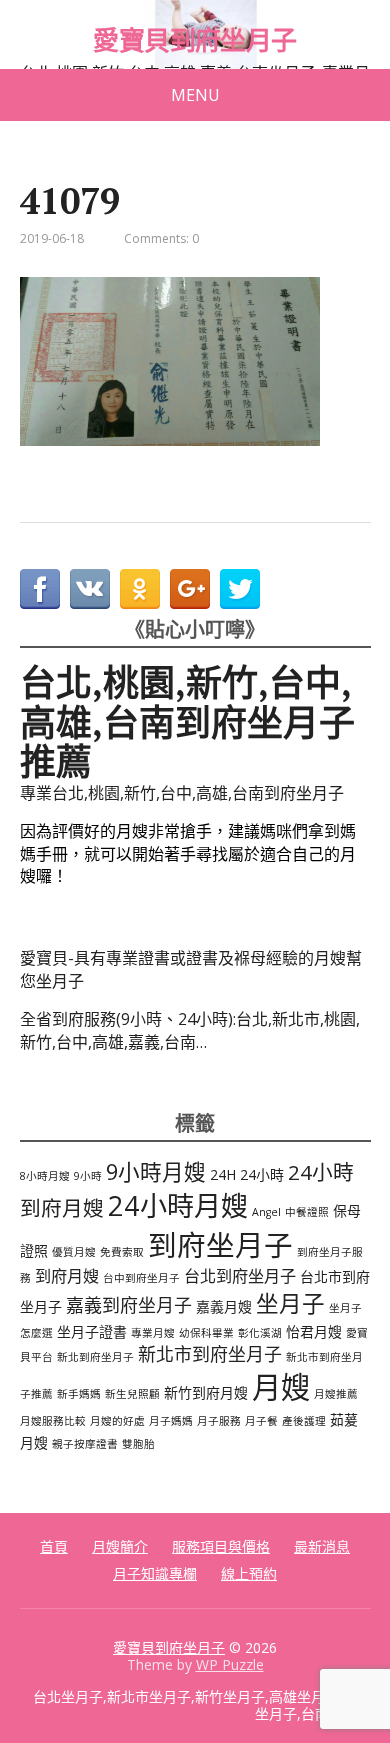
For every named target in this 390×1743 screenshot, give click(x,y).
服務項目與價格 (221, 1546)
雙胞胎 (138, 1444)
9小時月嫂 (156, 1171)
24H (223, 1174)
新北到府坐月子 (95, 1357)
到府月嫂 (67, 1276)
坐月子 (290, 1303)
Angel (266, 1212)
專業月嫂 (153, 1333)
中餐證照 (307, 1212)
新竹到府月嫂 (206, 1392)
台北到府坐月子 (240, 1276)
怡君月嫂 (314, 1331)
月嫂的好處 (117, 1421)
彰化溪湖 (260, 1333)
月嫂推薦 (336, 1394)
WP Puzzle (230, 1664)
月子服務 (219, 1421)
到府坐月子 (220, 1244)
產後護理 (304, 1421)
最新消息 (322, 1546)
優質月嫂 (74, 1252)
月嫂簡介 (120, 1546)
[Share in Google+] (190, 589)
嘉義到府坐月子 (129, 1305)
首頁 (54, 1546)
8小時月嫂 (45, 1176)
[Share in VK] (90, 589)
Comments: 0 (161, 238)
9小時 (88, 1176)
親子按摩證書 (85, 1444)
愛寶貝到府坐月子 (195, 41)
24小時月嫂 (178, 1205)
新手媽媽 (79, 1394)
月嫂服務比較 (53, 1421)
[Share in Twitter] (240, 589)
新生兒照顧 (132, 1394)
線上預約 (249, 1573)
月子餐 (261, 1421)
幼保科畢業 (206, 1333)
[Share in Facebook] (40, 589)
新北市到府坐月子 (210, 1354)
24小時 (262, 1174)
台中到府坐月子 (141, 1278)
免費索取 (122, 1252)
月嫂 (281, 1387)
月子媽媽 (171, 1421)
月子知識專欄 (155, 1573)
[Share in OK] (140, 589)
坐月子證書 (92, 1331)
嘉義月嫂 (224, 1306)
